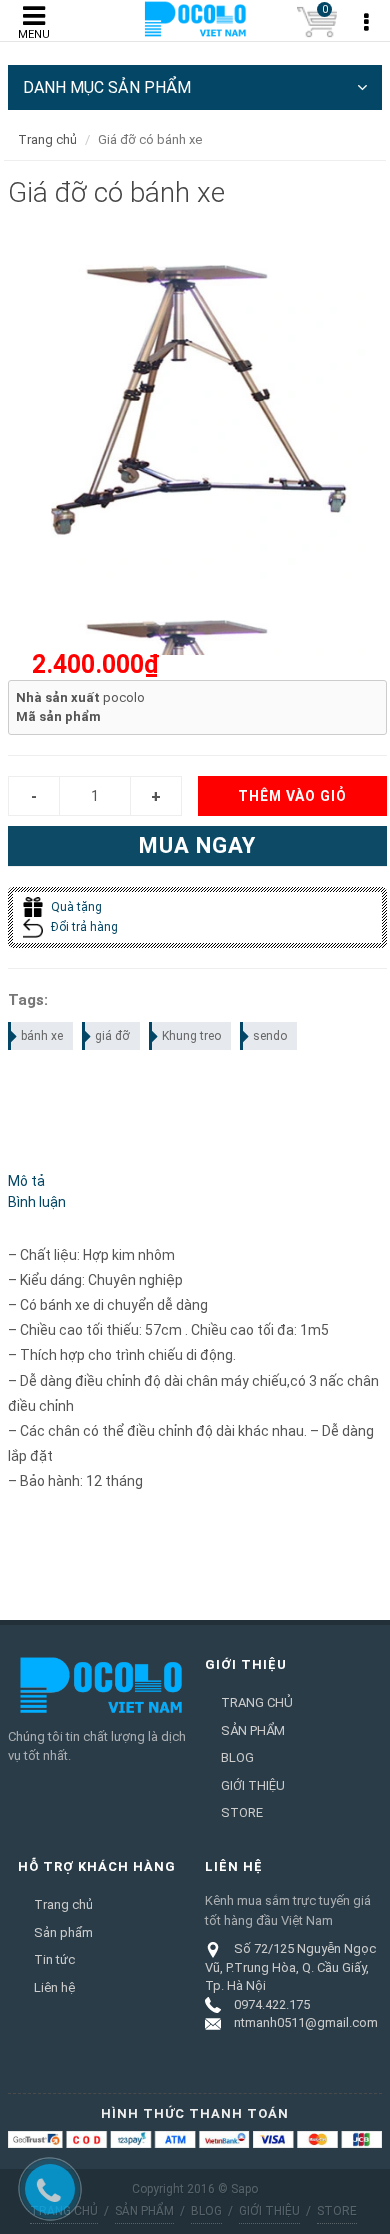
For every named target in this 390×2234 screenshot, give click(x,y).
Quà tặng (75, 907)
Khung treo (191, 1036)
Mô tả (26, 1181)
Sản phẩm (63, 1932)
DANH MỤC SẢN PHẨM (107, 87)
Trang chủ (63, 1904)
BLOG (237, 1757)
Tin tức (54, 1959)
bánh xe (42, 1036)
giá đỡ (112, 1036)
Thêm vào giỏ (292, 796)
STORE (242, 1812)
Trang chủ (47, 139)
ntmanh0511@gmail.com (306, 2022)
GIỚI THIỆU (253, 1785)
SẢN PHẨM (253, 1730)
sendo (270, 1036)
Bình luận (37, 1202)
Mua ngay (197, 845)
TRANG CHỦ (257, 1702)
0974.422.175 (272, 2004)
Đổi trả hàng (83, 927)
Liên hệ (54, 1987)
